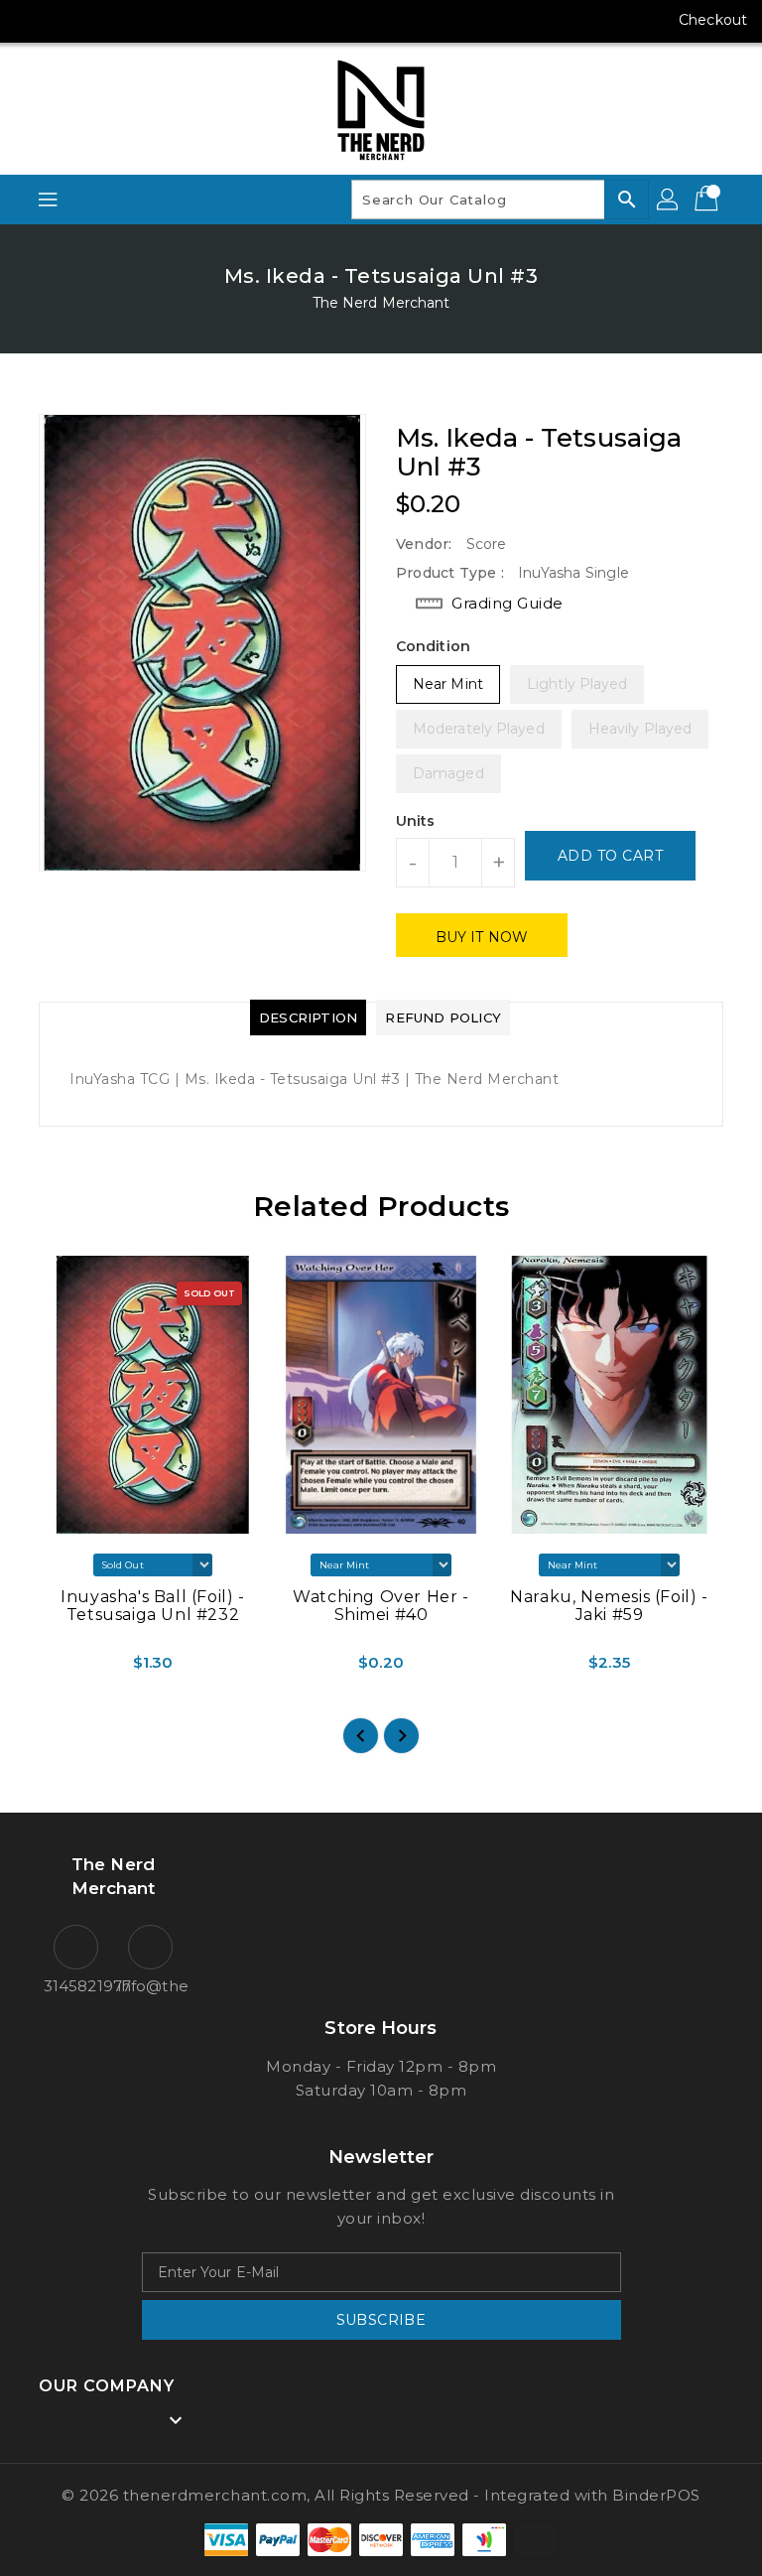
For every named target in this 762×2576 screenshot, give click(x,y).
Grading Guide (508, 603)
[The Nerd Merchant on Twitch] (183, 20)
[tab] (308, 1017)
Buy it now (482, 937)
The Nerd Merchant (381, 303)
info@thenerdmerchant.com (150, 1986)
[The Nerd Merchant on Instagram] (69, 20)
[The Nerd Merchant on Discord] (145, 20)
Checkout (713, 20)
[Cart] (708, 200)
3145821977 (76, 1986)
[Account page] (669, 200)
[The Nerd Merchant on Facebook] (32, 20)
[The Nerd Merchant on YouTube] (107, 20)
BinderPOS (656, 2495)
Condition (433, 646)
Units (416, 821)
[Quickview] (62, 1662)
